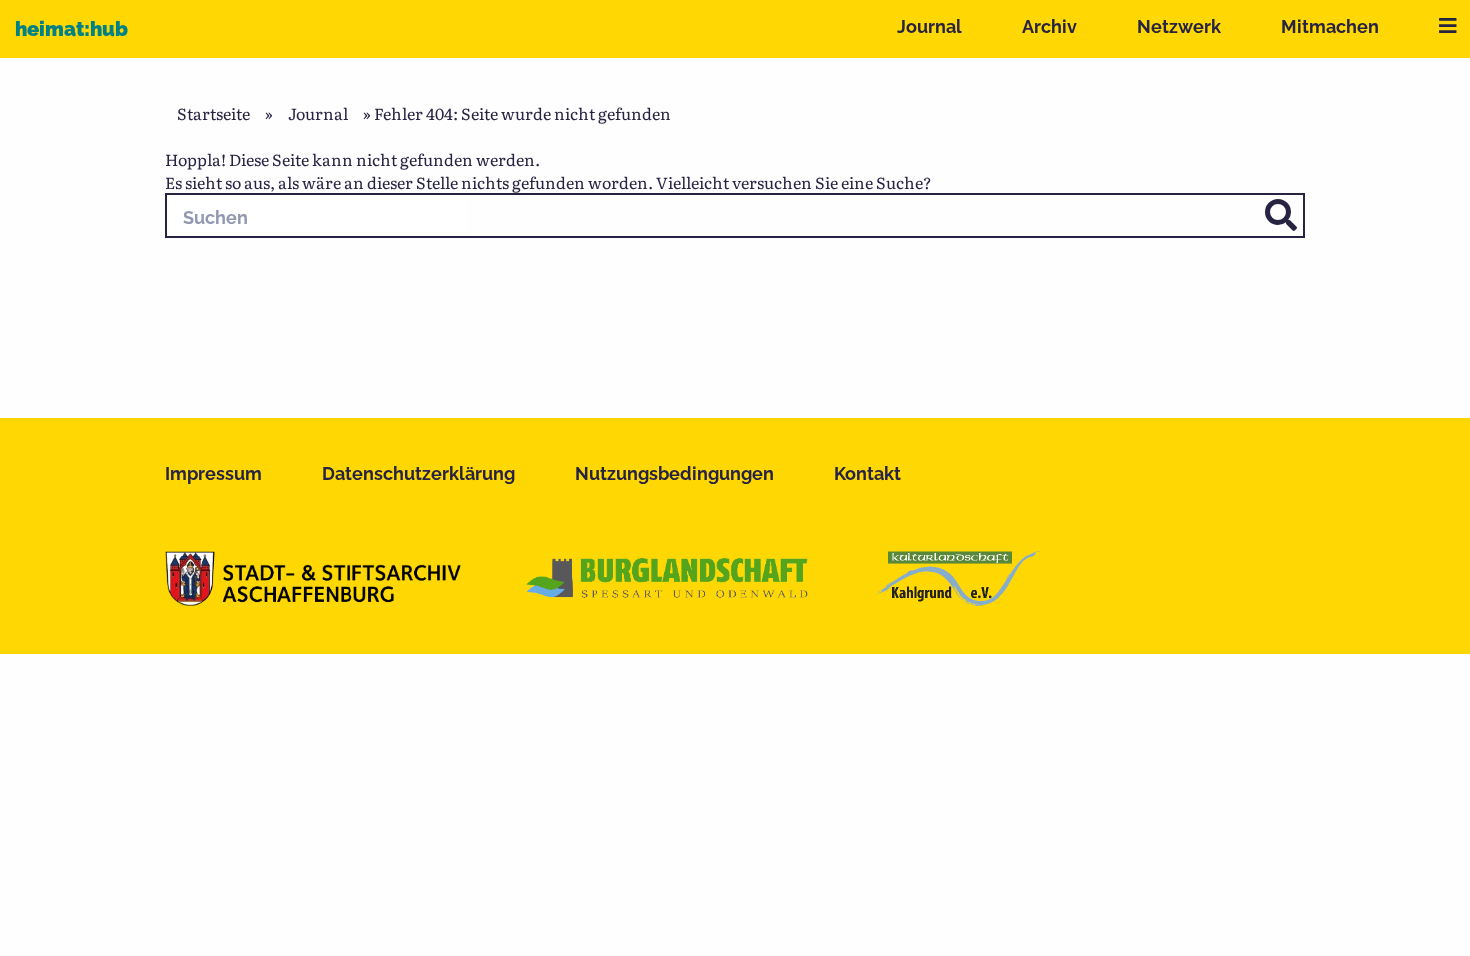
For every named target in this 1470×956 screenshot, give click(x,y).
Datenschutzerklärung (418, 473)
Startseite (213, 113)
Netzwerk (1179, 26)
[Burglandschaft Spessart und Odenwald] (668, 599)
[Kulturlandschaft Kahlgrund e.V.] (957, 599)
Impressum (213, 473)
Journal (929, 26)
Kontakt (867, 473)
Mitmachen (1330, 26)
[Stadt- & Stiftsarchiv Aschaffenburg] (313, 599)
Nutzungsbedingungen (674, 473)
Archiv (1049, 26)
